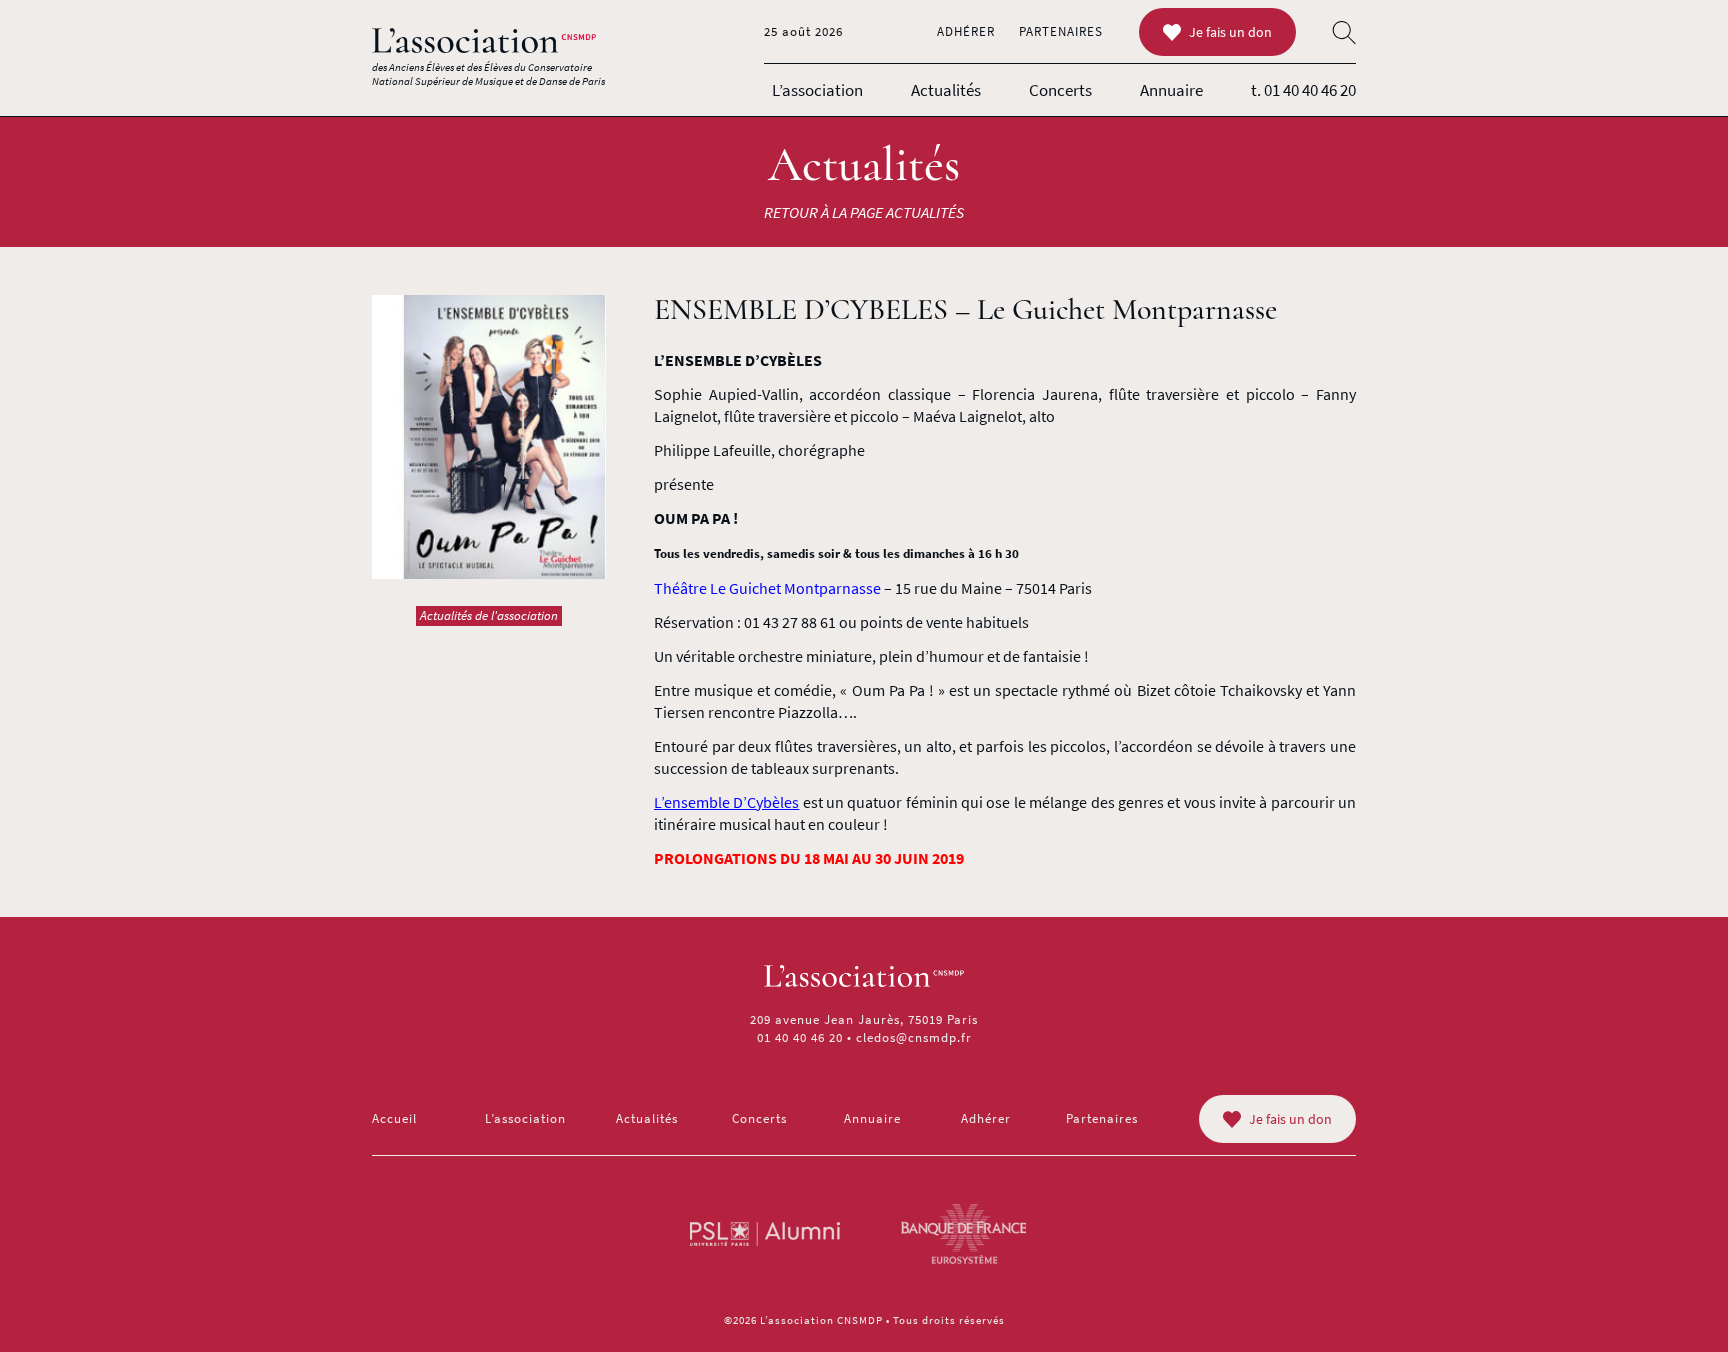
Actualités (946, 90)
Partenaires (1061, 31)
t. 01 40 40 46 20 (1303, 90)
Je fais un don (1230, 32)
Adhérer (966, 31)
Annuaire (1171, 90)
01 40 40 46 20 (800, 1037)
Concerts (1060, 90)
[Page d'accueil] (484, 40)
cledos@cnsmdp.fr (914, 1037)
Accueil (394, 1118)
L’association (817, 90)
